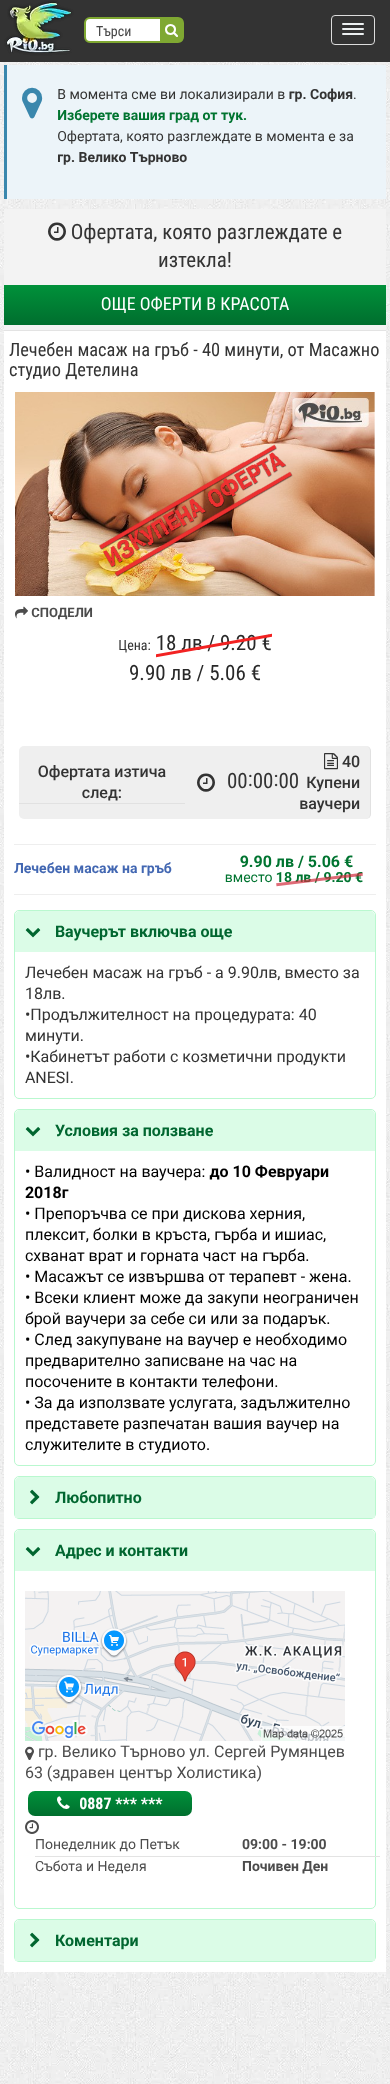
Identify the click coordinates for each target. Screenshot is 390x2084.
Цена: (134, 646)
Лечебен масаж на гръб (93, 869)
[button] (353, 30)
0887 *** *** (118, 1803)
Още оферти (195, 304)
